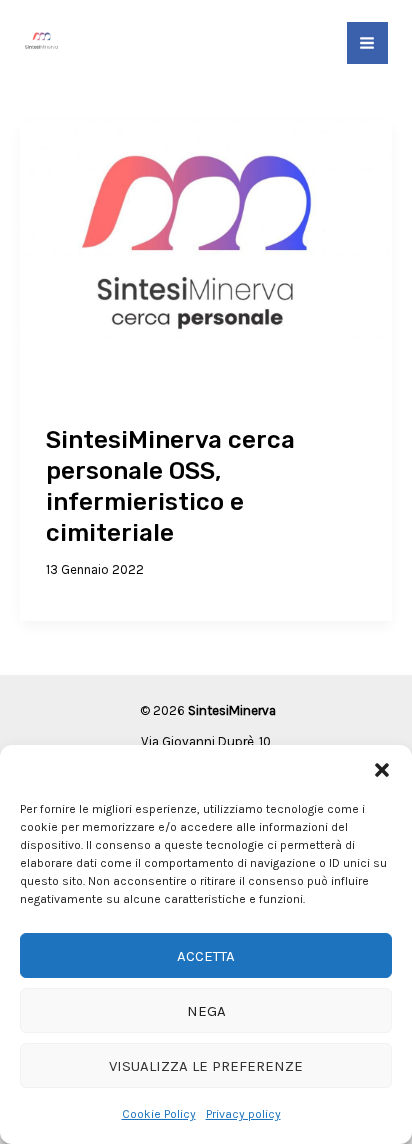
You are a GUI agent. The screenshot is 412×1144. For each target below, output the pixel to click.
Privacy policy (243, 1114)
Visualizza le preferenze (206, 1066)
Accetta (206, 956)
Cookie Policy (159, 1114)
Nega (206, 1011)
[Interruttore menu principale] (368, 43)
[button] (382, 770)
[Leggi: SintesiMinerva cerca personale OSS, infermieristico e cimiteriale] (206, 258)
